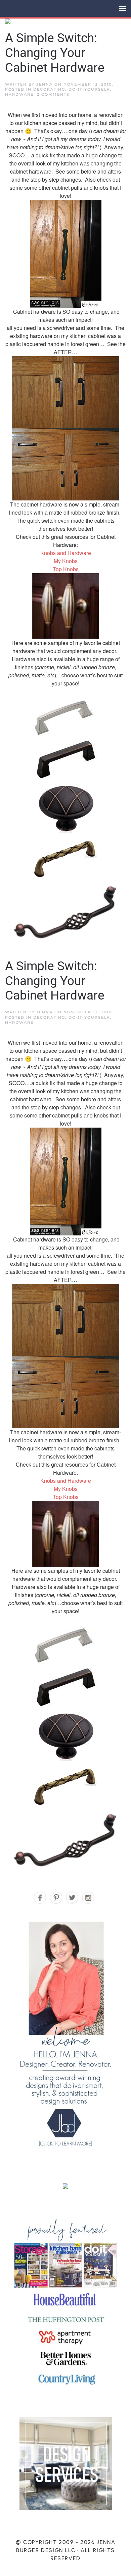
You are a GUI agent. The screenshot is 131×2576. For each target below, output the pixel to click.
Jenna (45, 84)
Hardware (19, 94)
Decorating (49, 89)
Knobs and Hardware (66, 553)
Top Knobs (66, 569)
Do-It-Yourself (89, 89)
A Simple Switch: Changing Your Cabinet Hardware (55, 53)
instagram (89, 1898)
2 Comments (53, 94)
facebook (40, 1898)
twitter (72, 1898)
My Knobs (66, 561)
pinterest (56, 1898)
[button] (123, 8)
